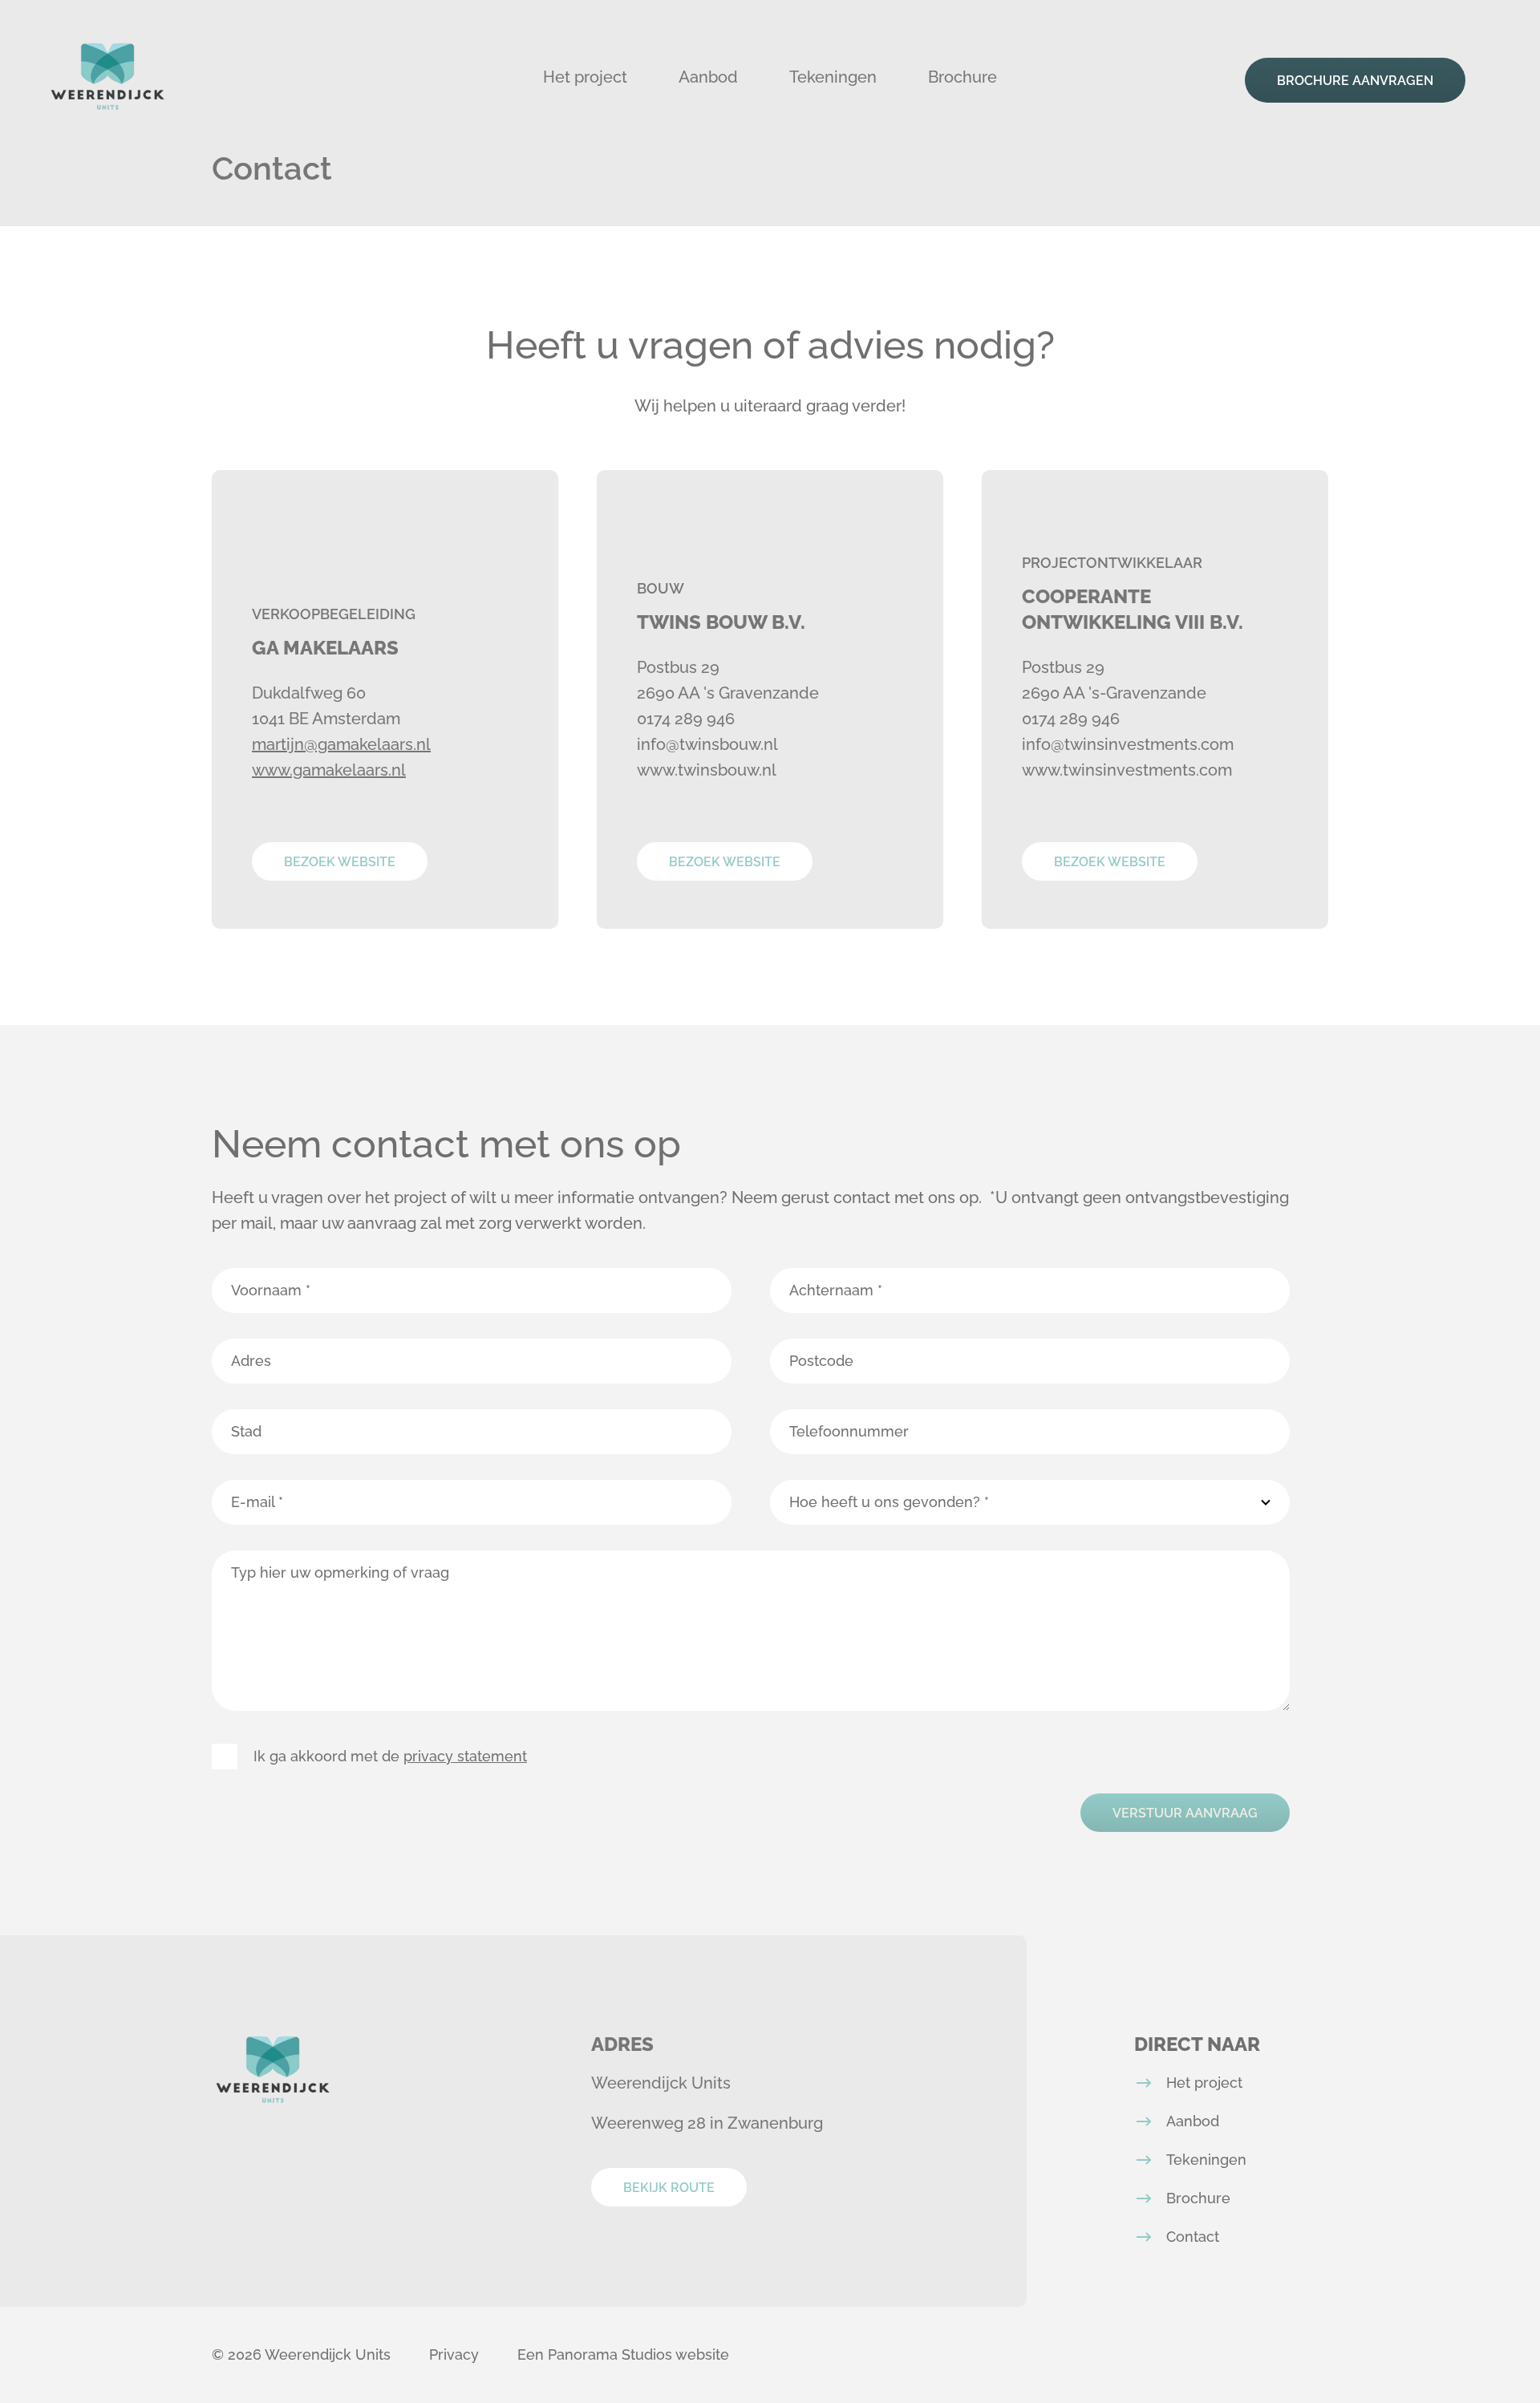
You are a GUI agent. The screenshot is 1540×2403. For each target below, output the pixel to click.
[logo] (107, 77)
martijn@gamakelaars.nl (341, 744)
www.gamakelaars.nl (329, 770)
